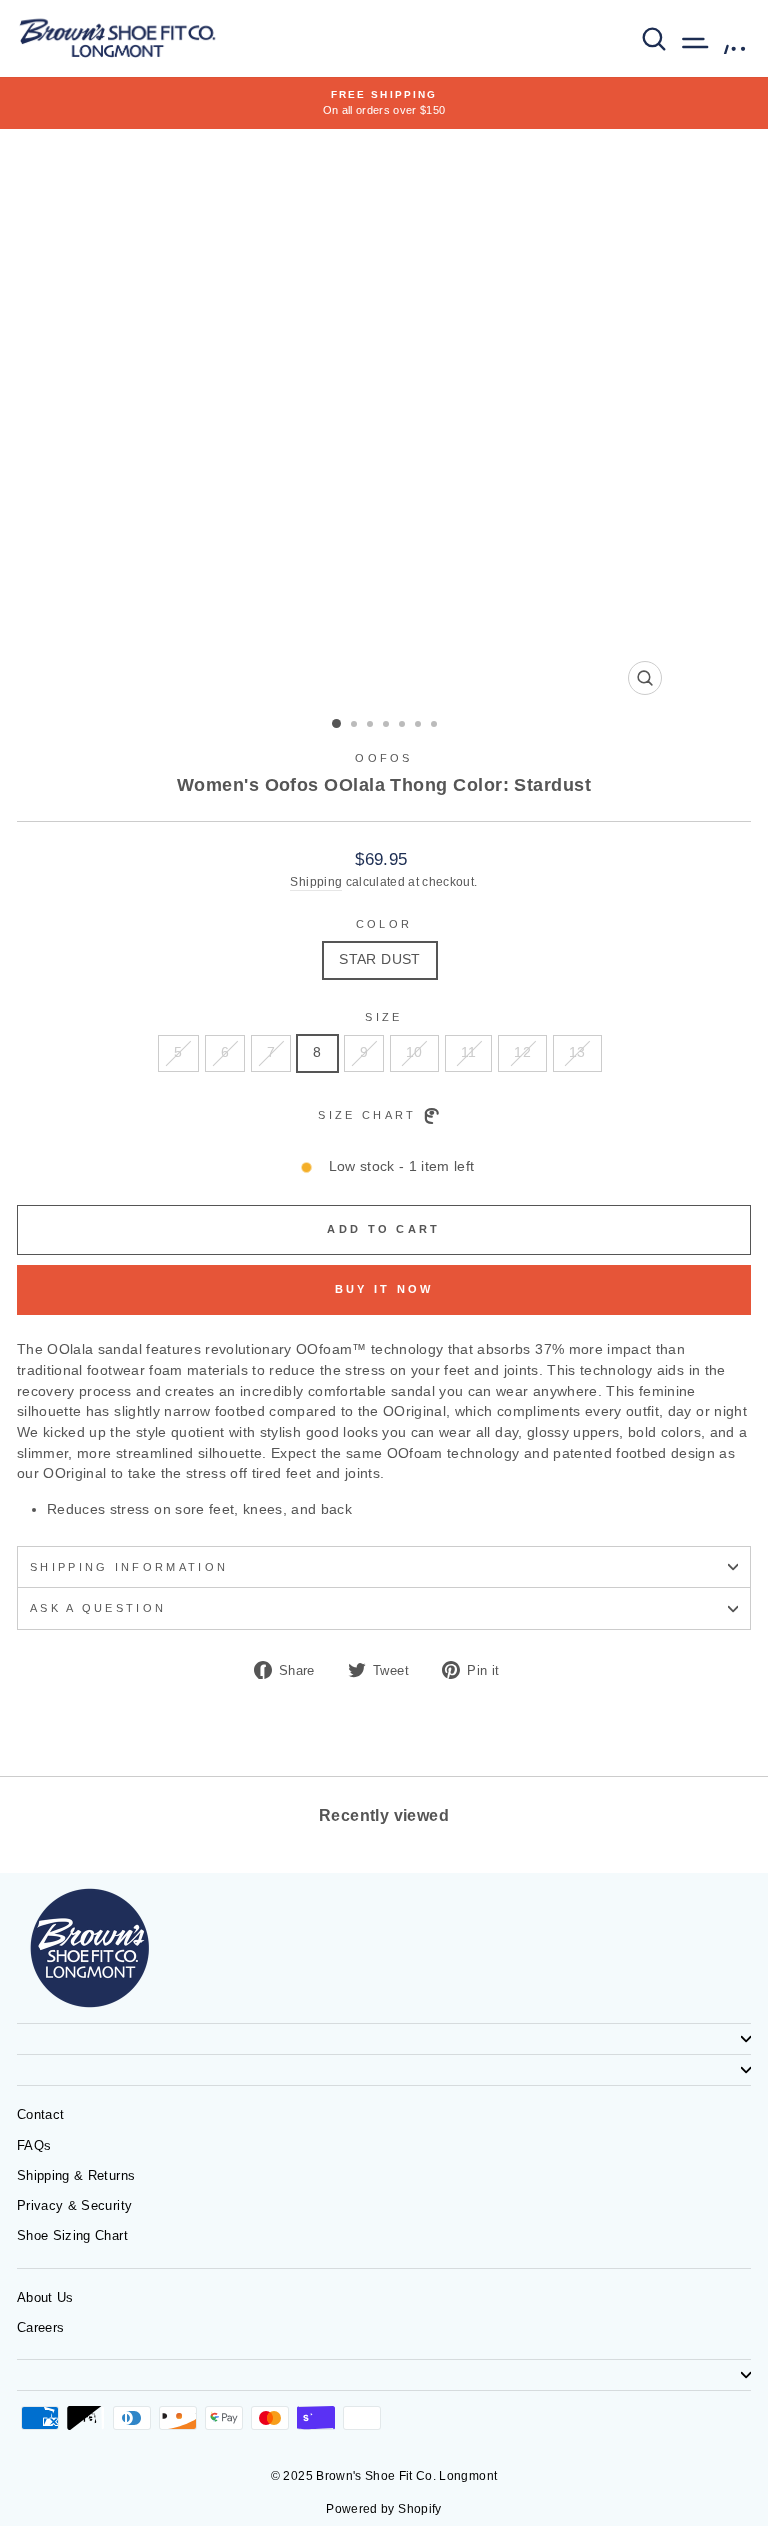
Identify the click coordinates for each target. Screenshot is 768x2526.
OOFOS (384, 758)
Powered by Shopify (383, 2509)
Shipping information (129, 1567)
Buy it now (384, 1289)
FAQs (34, 2145)
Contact (40, 2114)
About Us (45, 2297)
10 (414, 1052)
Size (383, 1017)
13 (577, 1052)
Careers (40, 2327)
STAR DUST (379, 959)
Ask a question (98, 1608)
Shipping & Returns (76, 2175)
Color (384, 924)
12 (522, 1052)
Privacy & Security (74, 2205)
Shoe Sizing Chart (72, 2235)
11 (469, 1052)
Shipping (316, 881)
